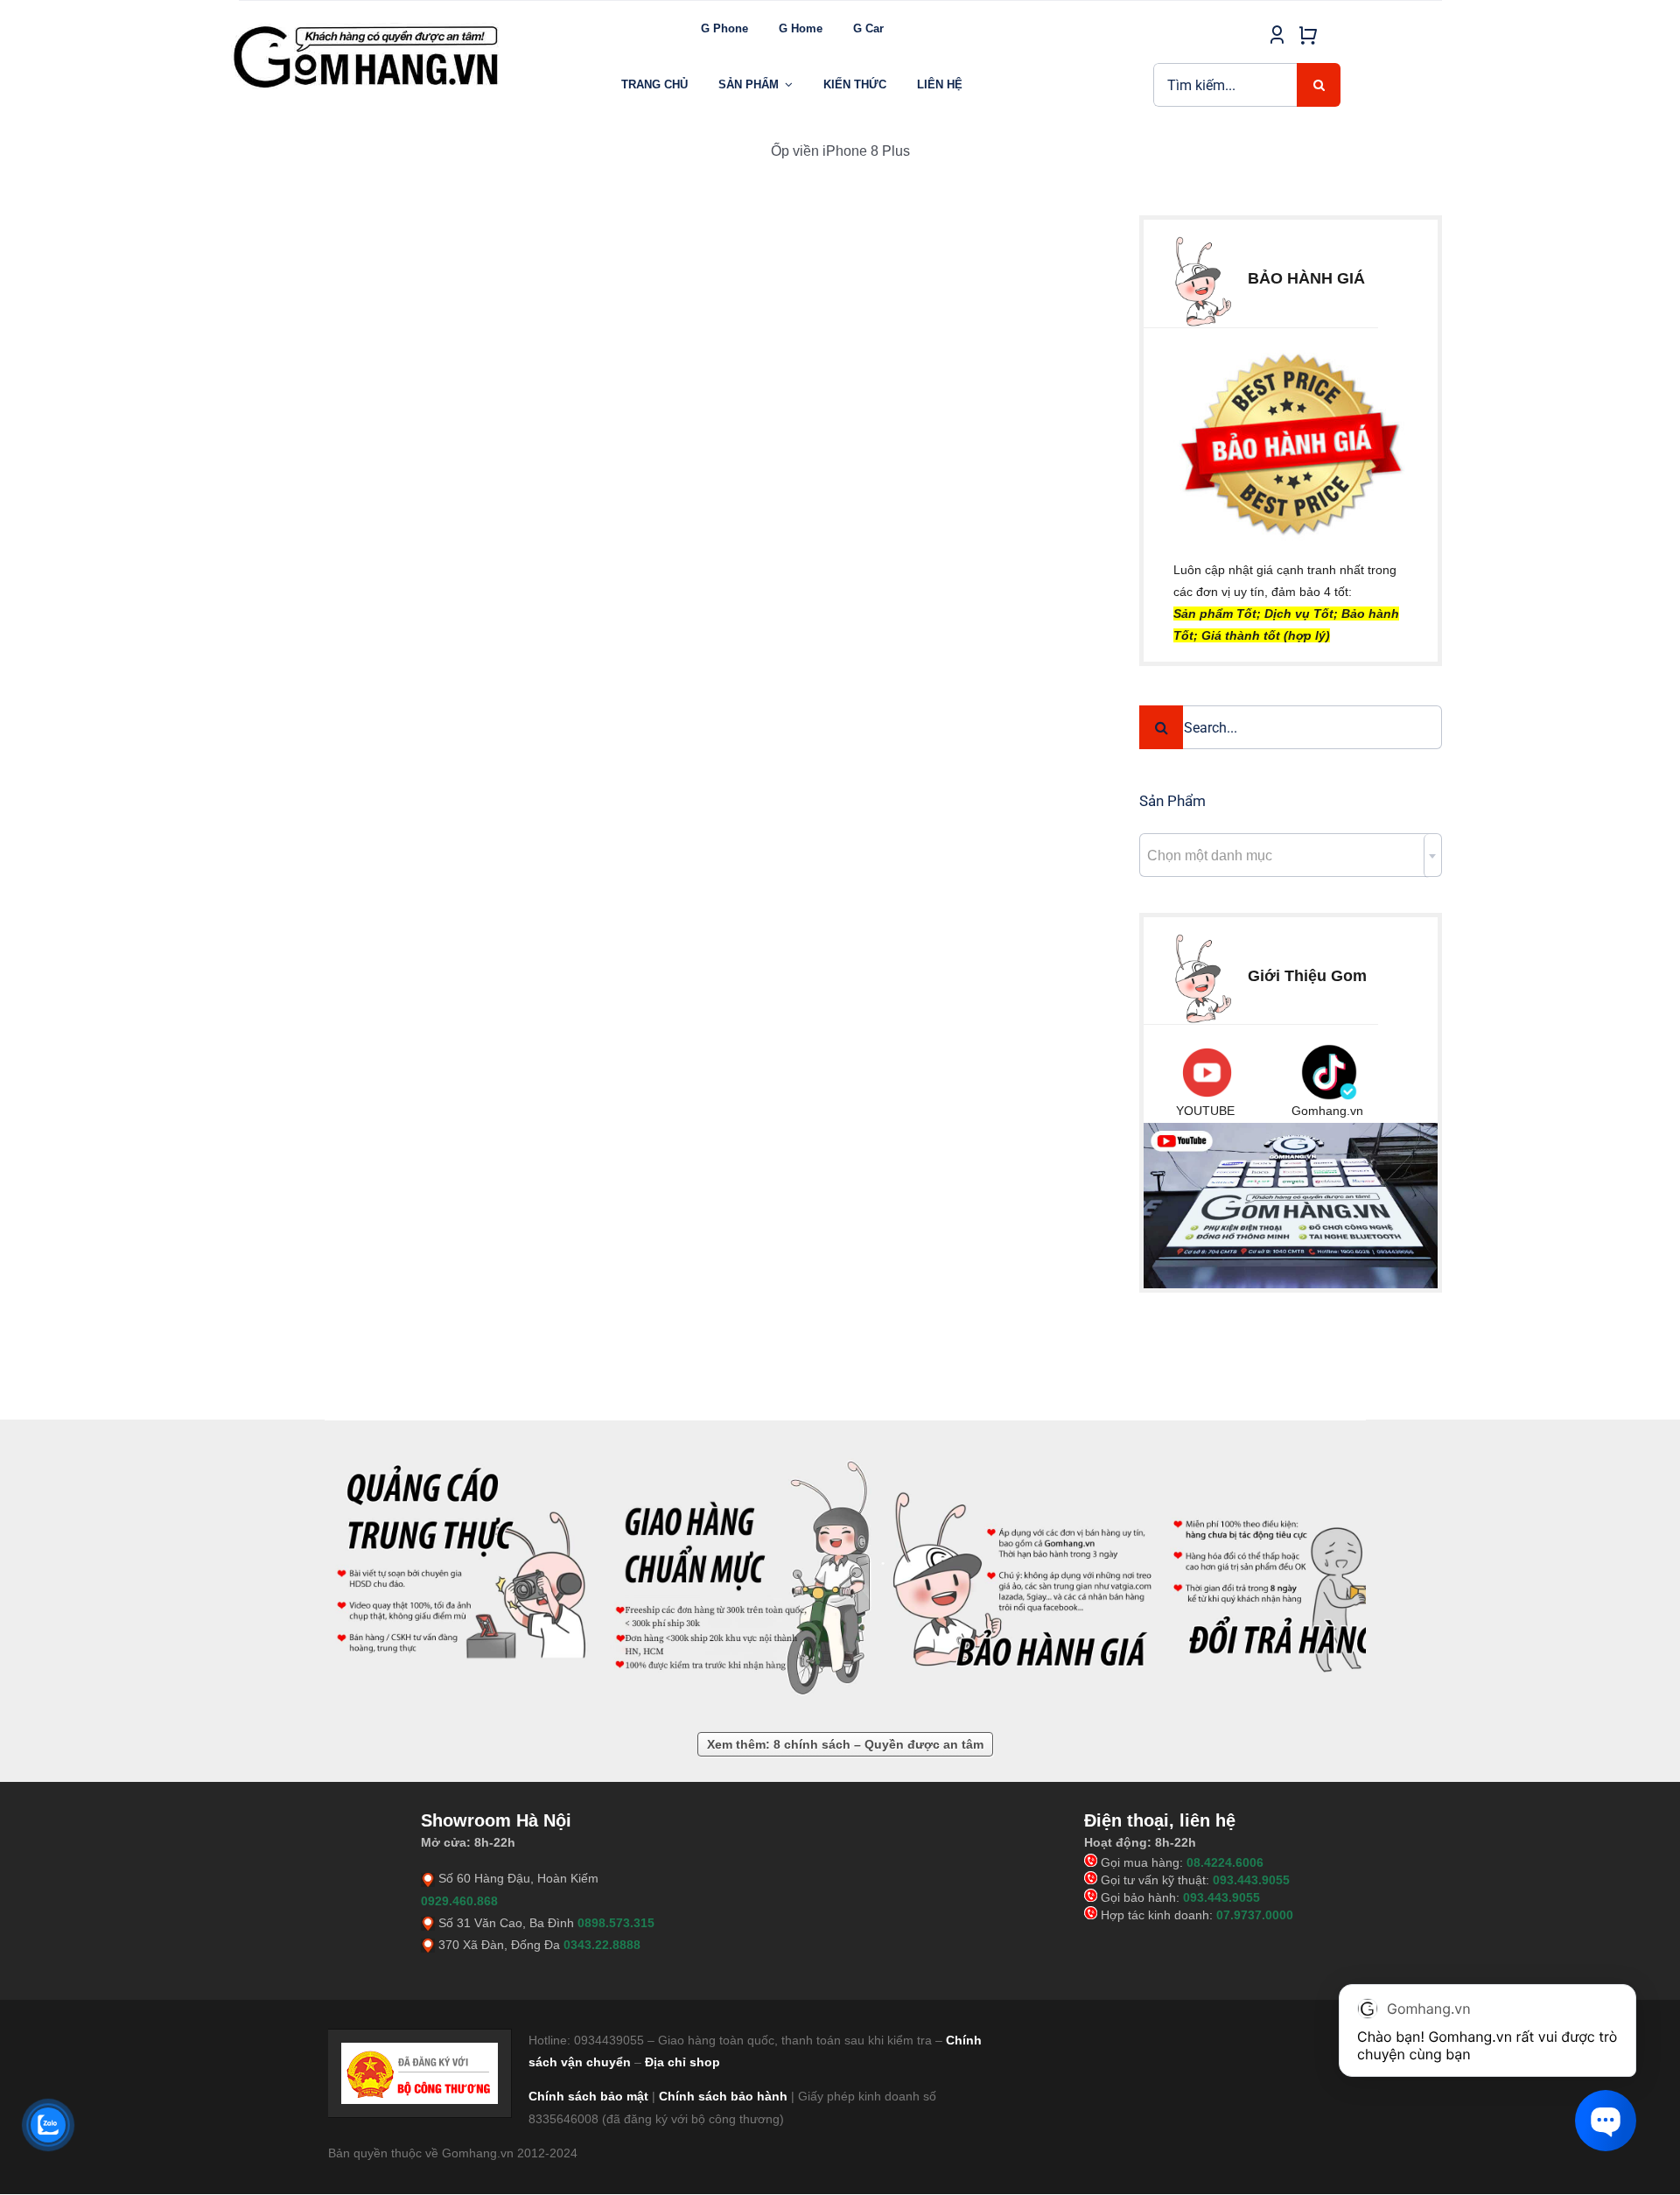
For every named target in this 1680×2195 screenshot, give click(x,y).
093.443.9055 (1251, 1880)
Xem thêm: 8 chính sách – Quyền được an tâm (845, 1744)
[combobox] (1290, 855)
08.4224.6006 (1225, 1862)
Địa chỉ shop (682, 2062)
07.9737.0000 (1255, 1915)
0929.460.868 (459, 1901)
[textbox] (1290, 856)
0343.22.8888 (602, 1945)
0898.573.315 (616, 1923)
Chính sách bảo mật (588, 2096)
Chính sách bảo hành (723, 2096)
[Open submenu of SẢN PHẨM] (789, 85)
